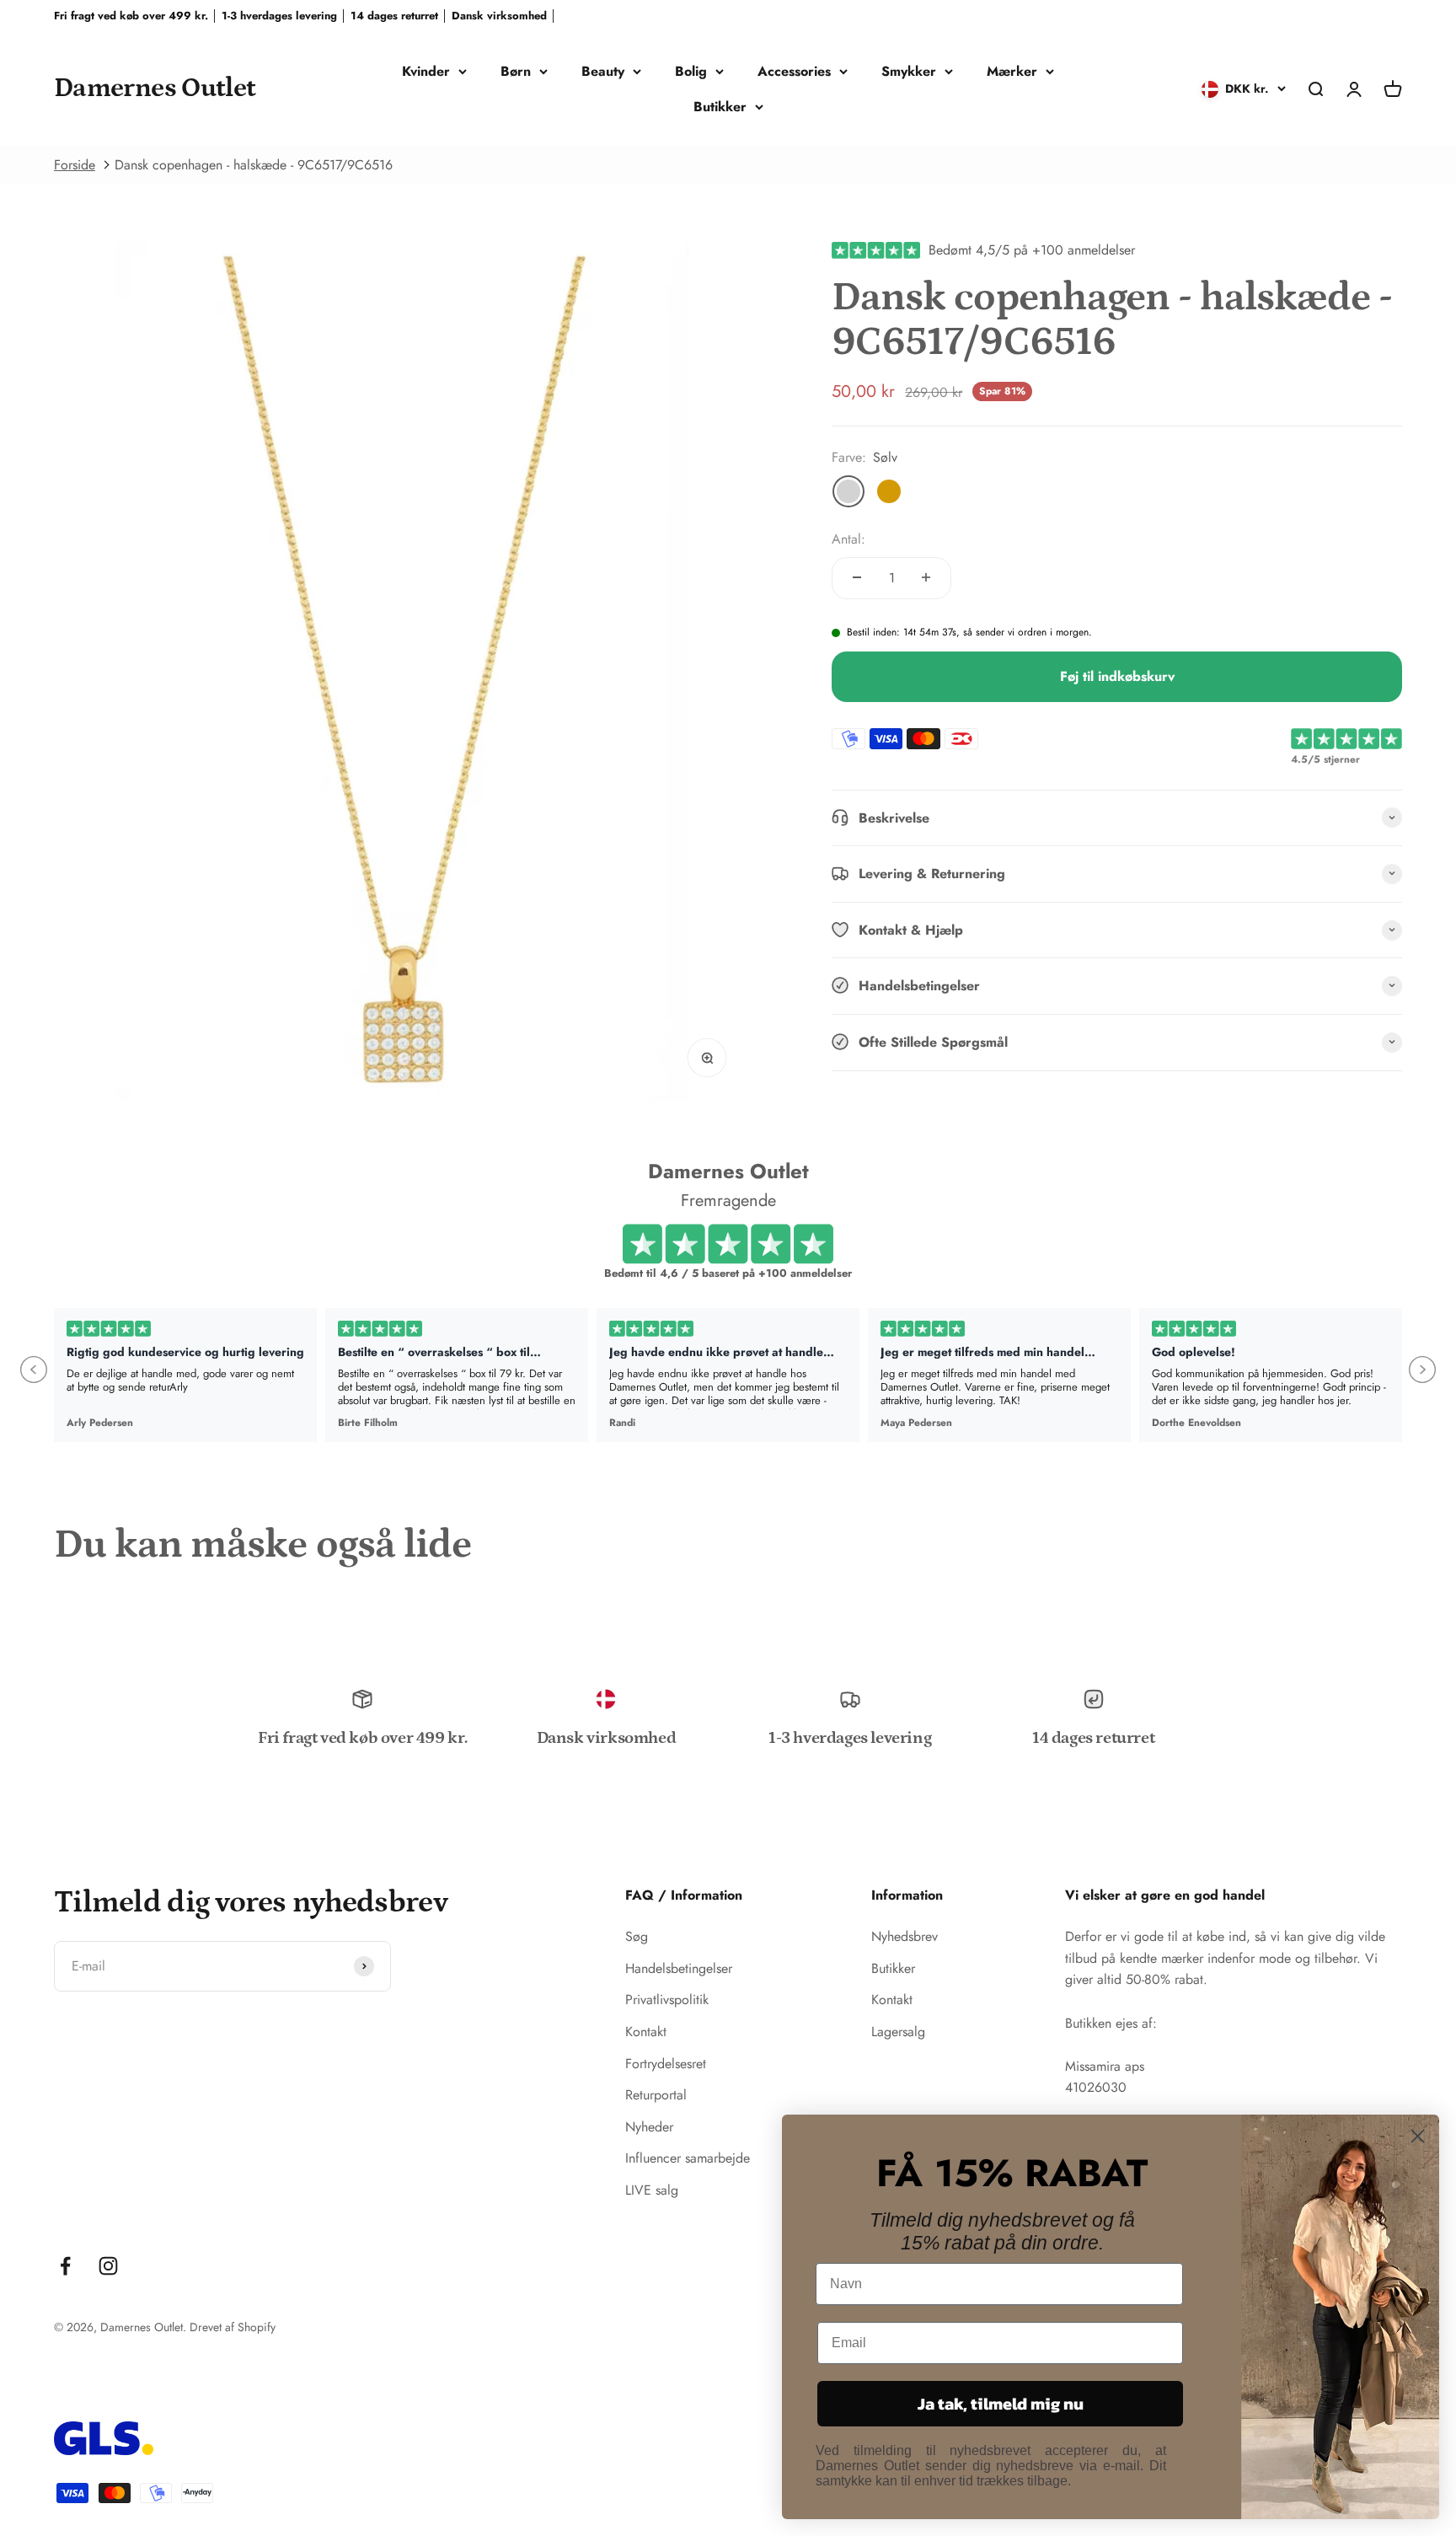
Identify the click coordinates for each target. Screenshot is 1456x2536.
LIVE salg (652, 2190)
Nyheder (649, 2127)
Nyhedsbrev (905, 1936)
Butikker (720, 107)
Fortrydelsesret (666, 2064)
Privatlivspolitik (667, 2000)
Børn (516, 71)
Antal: (848, 539)
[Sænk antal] (857, 577)
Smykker (909, 71)
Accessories (794, 71)
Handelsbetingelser (679, 1968)
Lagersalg (898, 2032)
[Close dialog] (1418, 2136)
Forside (75, 165)
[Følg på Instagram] (108, 2266)
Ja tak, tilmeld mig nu (1001, 2404)
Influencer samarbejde (688, 2158)
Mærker (1012, 71)
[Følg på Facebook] (65, 2266)
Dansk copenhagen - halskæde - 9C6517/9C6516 (254, 165)
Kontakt (646, 2032)
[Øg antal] (926, 577)
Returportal (656, 2095)
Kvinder (426, 71)
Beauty (603, 71)
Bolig (691, 71)
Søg (637, 1936)
